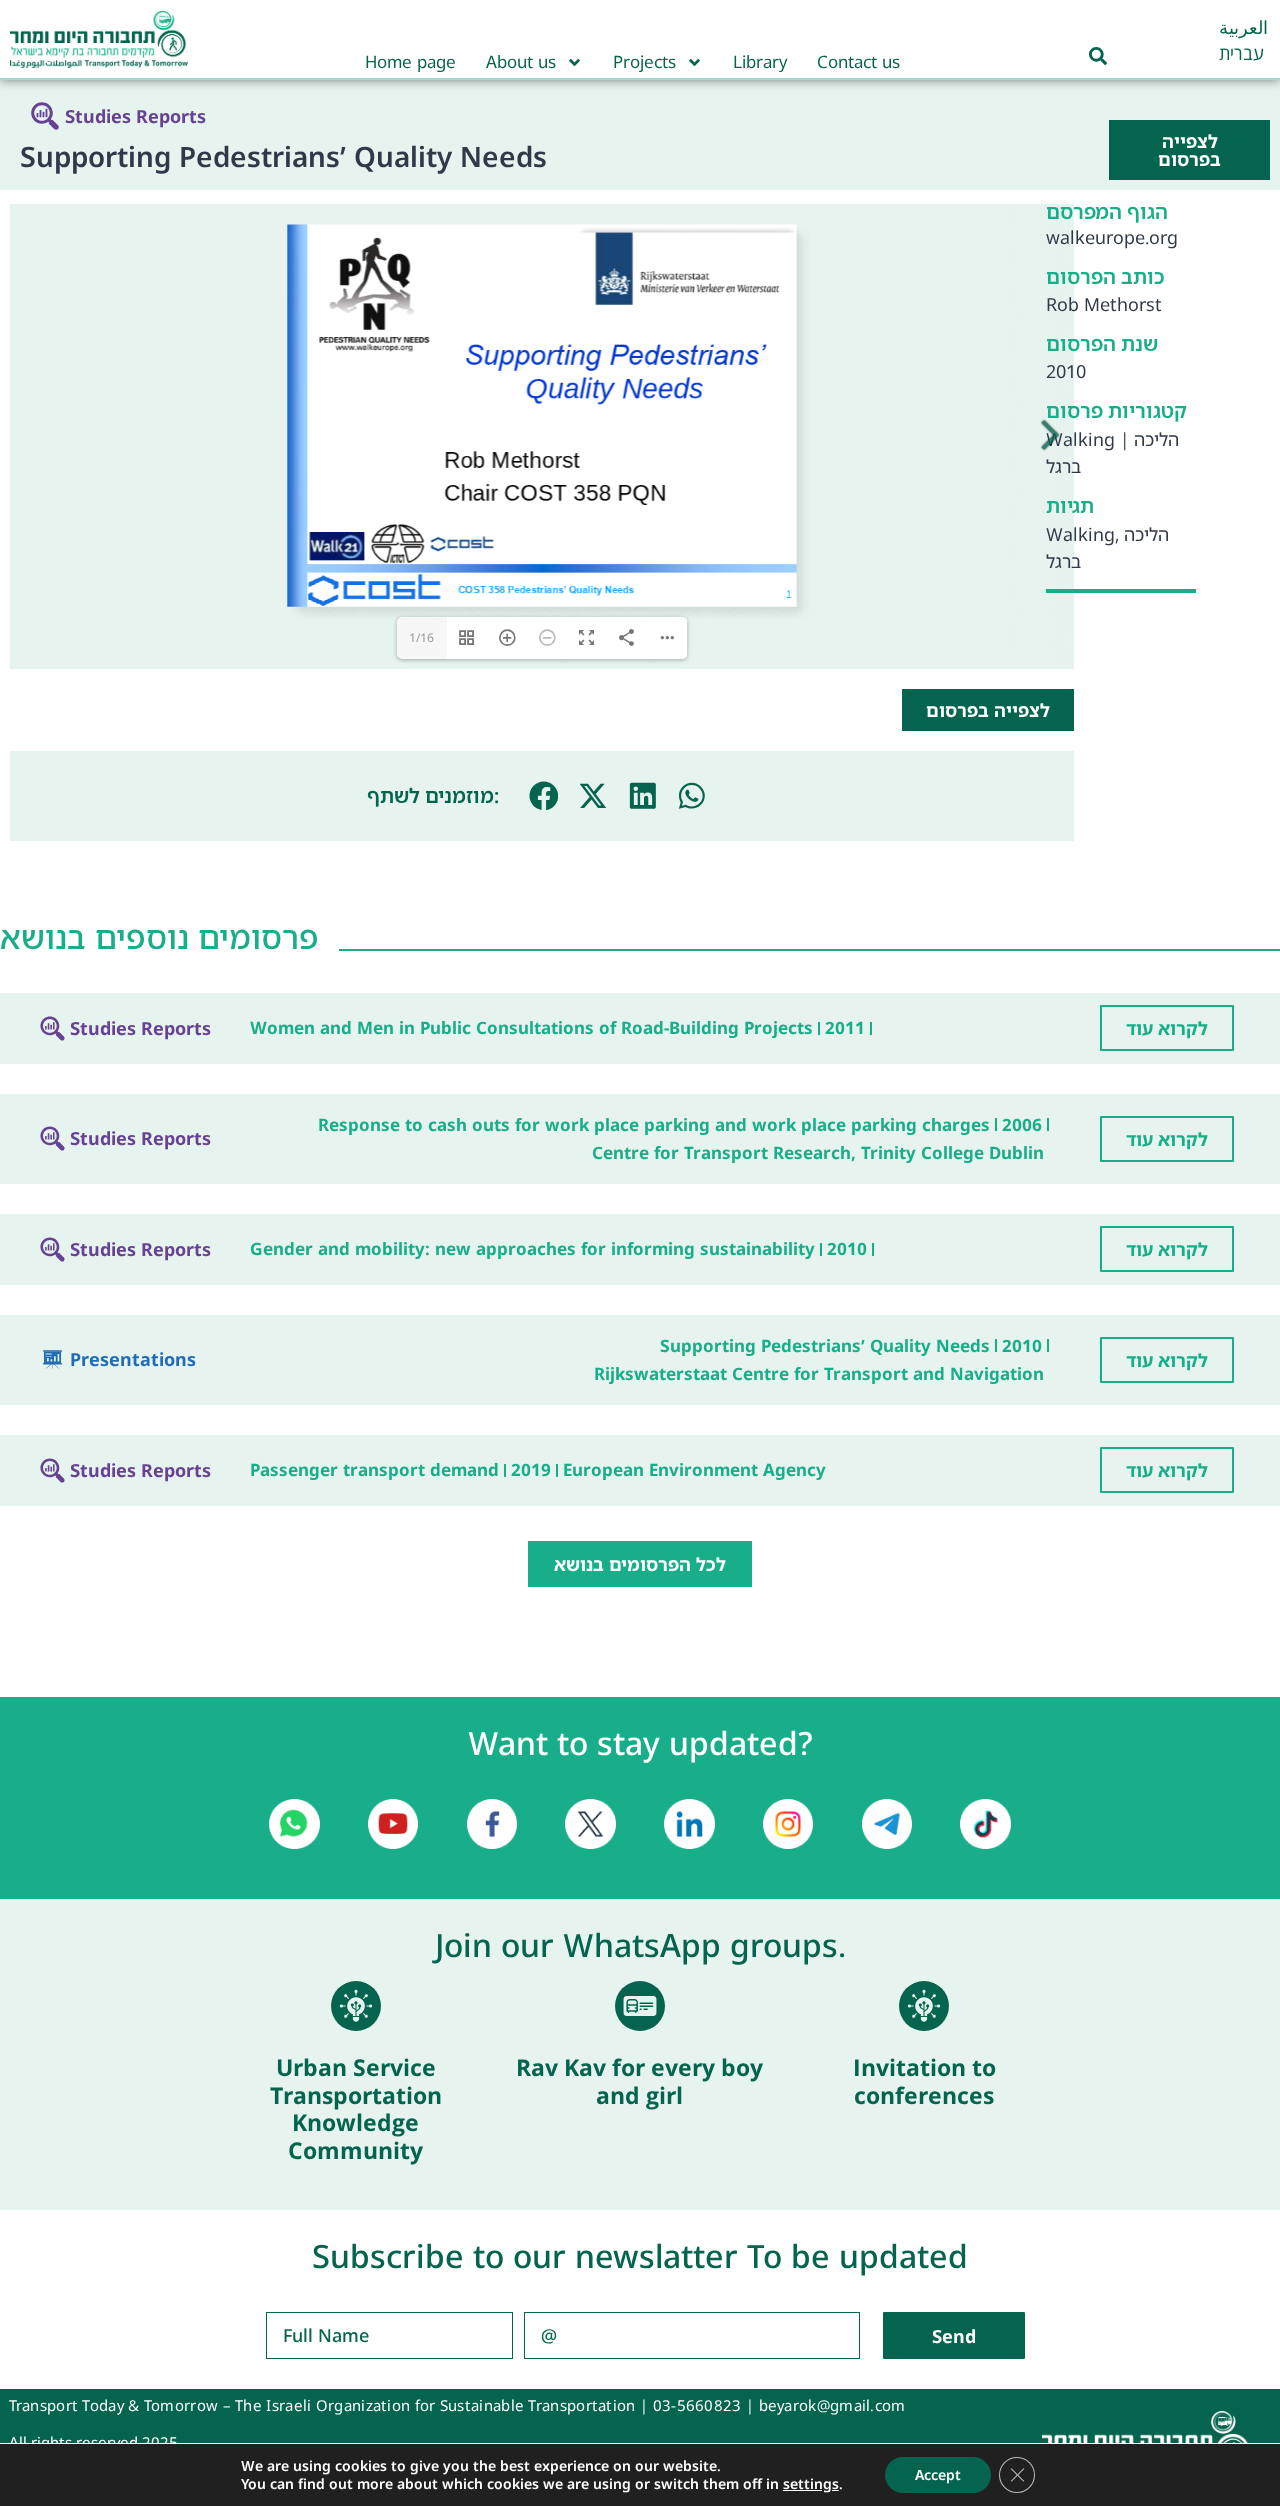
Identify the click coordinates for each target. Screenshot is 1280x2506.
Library (760, 61)
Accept (938, 2474)
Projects (644, 61)
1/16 (421, 637)
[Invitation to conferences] (924, 2006)
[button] (544, 796)
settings (811, 2484)
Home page (410, 61)
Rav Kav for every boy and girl (639, 2081)
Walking (1080, 439)
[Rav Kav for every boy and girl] (640, 2006)
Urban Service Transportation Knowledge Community (356, 2108)
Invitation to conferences (924, 2081)
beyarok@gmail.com (832, 2405)
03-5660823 (697, 2405)
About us (521, 61)
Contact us (858, 61)
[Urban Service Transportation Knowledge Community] (356, 2006)
